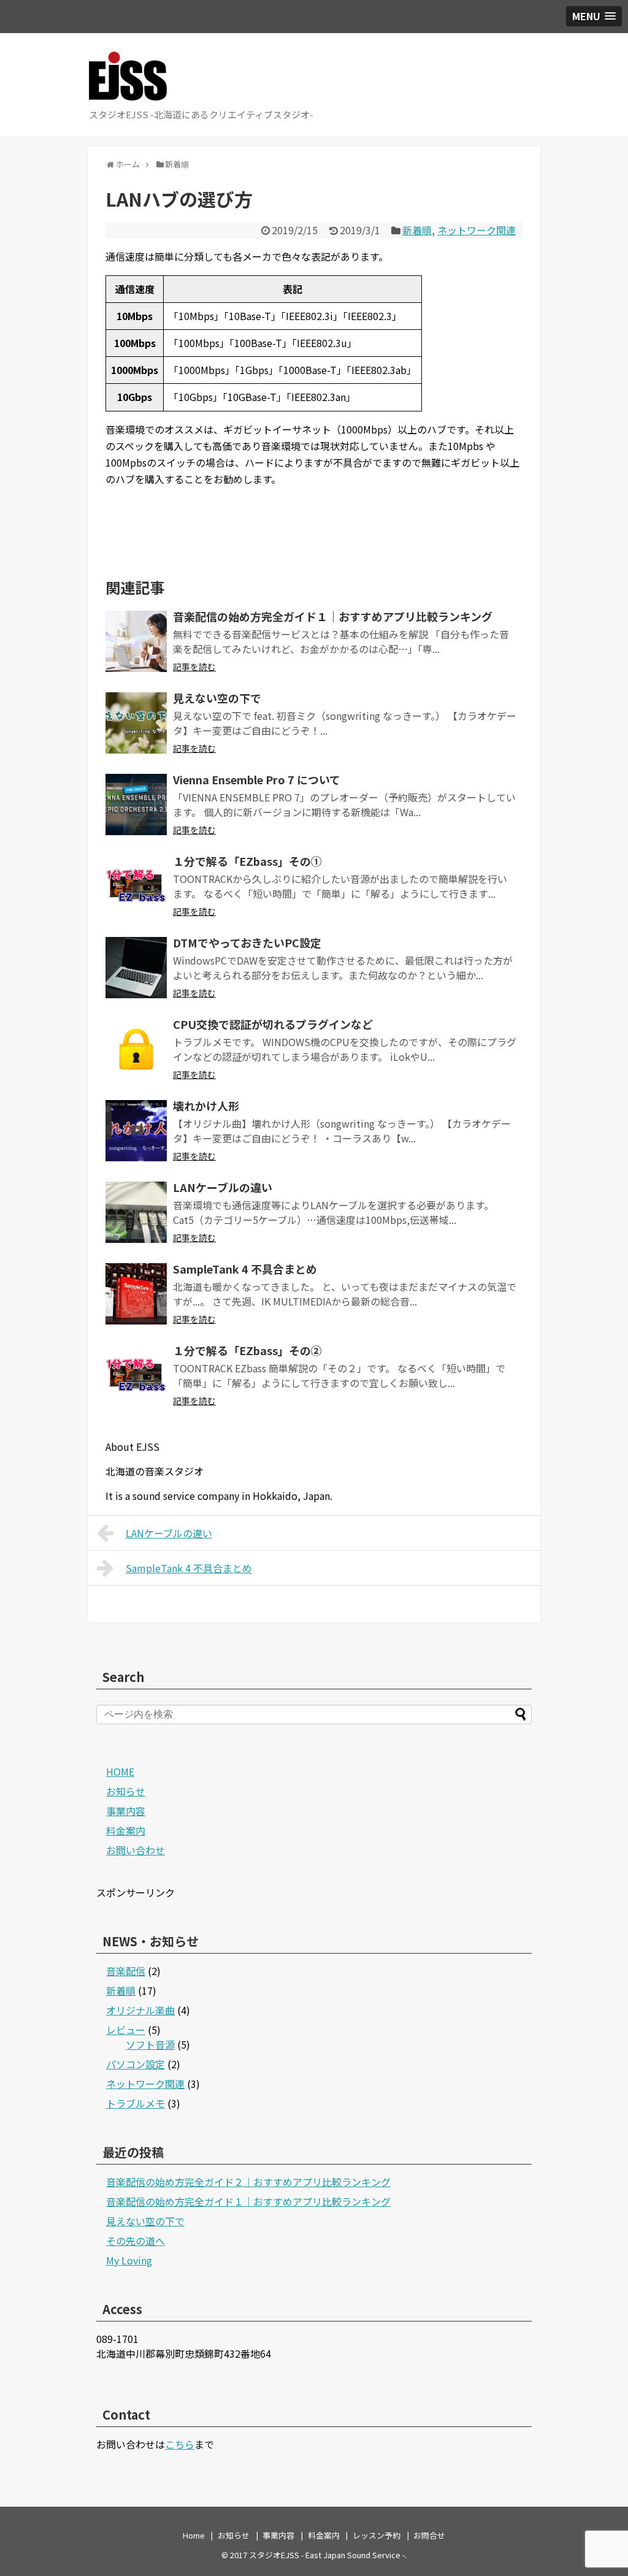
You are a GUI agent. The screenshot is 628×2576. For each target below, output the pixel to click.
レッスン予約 (377, 2535)
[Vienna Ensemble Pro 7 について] (136, 805)
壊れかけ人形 (206, 1106)
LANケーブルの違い (223, 1187)
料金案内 (126, 1830)
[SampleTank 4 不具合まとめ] (136, 1294)
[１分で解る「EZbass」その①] (136, 886)
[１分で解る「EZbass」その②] (136, 1375)
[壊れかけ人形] (136, 1131)
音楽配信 (126, 1971)
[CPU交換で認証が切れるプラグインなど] (136, 1049)
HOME (120, 1771)
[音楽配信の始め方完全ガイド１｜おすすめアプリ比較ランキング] (136, 641)
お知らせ (126, 1791)
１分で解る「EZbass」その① (247, 861)
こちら (180, 2444)
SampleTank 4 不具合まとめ (245, 1269)
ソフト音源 (150, 2044)
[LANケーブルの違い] (136, 1212)
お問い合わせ (136, 1850)
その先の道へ (136, 2241)
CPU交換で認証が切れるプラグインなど (273, 1024)
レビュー (126, 2030)
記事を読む (194, 667)
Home (194, 2535)
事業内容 (126, 1811)
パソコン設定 (136, 2064)
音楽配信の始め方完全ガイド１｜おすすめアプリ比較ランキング (333, 616)
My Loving (129, 2260)
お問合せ (429, 2535)
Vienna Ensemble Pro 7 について (257, 779)
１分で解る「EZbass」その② (247, 1350)
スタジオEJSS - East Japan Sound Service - (327, 2555)
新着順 (417, 230)
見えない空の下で (217, 698)
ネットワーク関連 (477, 230)
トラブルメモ (136, 2103)
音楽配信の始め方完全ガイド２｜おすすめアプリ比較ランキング (248, 2182)
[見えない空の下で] (136, 723)
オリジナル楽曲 (140, 2010)
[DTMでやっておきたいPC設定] (136, 968)
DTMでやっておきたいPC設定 (247, 942)
